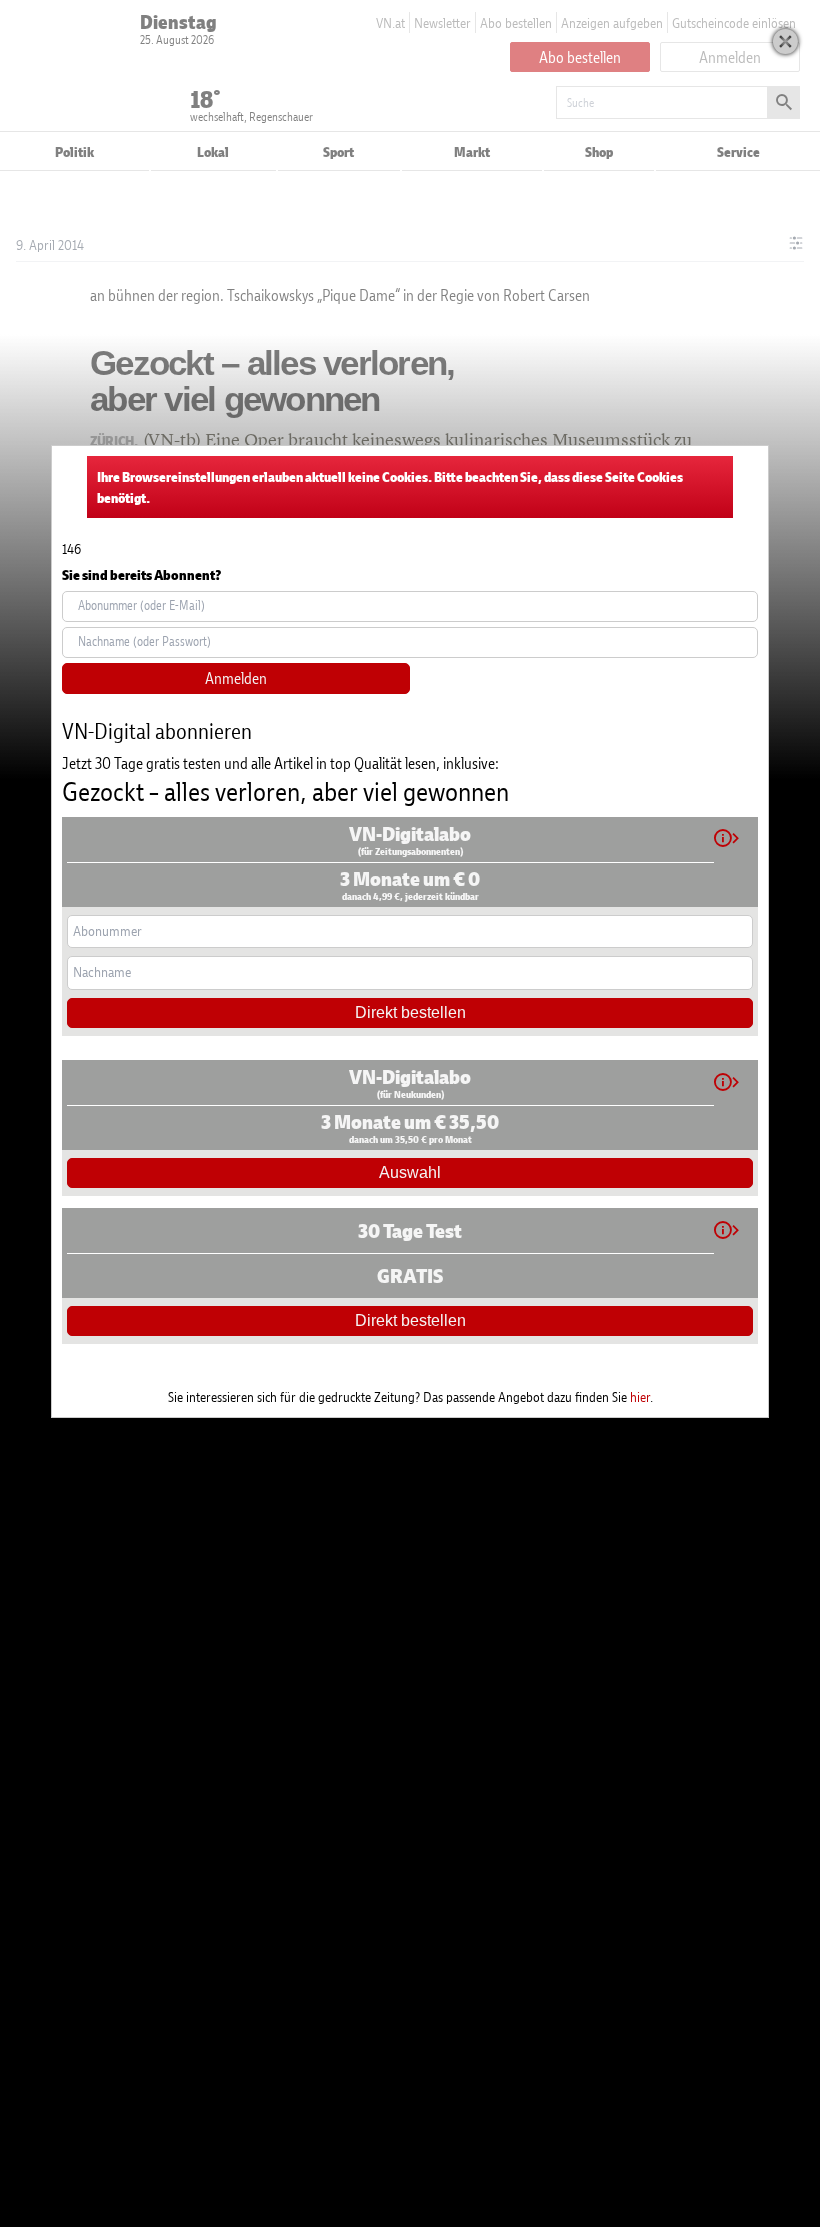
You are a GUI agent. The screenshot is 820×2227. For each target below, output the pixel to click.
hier (640, 1396)
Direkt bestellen (410, 1012)
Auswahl (410, 1172)
